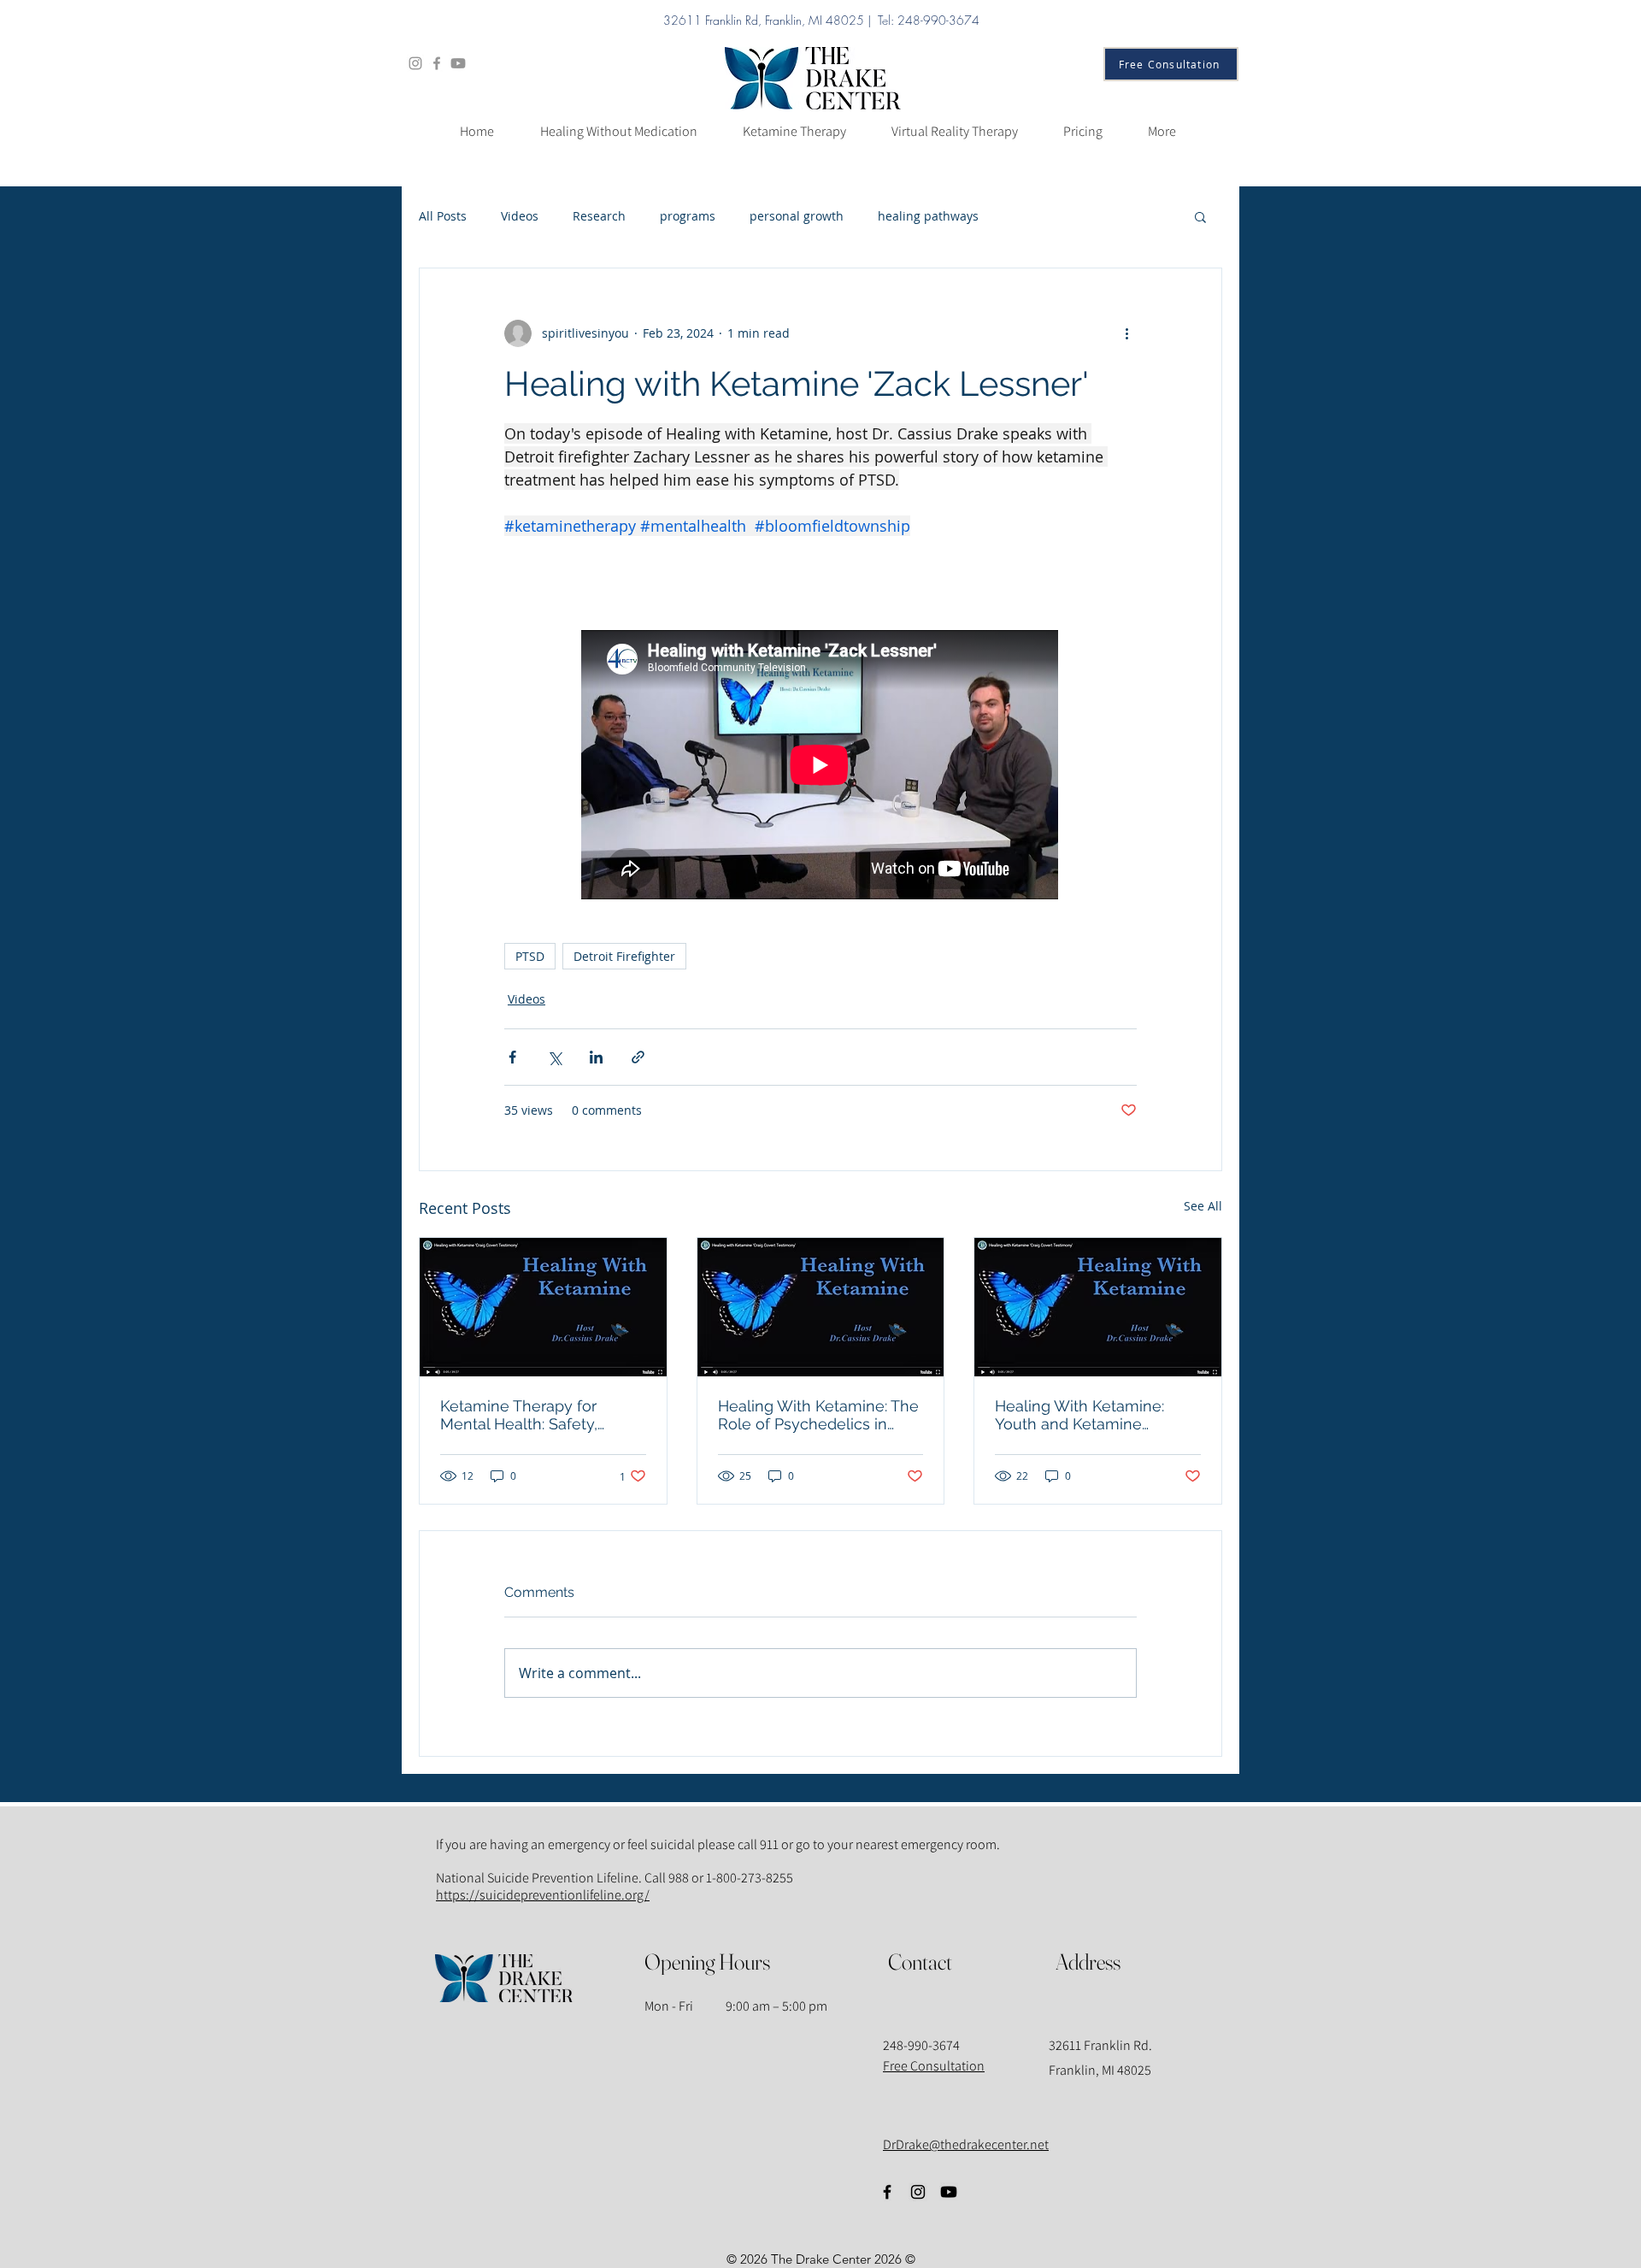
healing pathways (928, 216)
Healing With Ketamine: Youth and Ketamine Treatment (1079, 1415)
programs (688, 216)
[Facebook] (437, 63)
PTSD (530, 956)
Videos (520, 216)
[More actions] (1126, 333)
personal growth (797, 216)
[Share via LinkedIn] (596, 1057)
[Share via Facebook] (512, 1057)
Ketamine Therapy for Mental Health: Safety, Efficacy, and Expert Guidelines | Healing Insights (542, 1415)
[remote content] (820, 766)
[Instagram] (415, 63)
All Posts (443, 216)
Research (599, 216)
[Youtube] (458, 63)
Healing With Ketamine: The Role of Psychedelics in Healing (818, 1415)
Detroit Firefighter (624, 956)
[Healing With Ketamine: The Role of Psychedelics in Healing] (821, 1307)
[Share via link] (638, 1057)
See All (1203, 1206)
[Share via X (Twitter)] (554, 1057)
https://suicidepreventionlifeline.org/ (543, 1895)
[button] (1200, 216)
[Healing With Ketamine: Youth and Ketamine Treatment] (1098, 1307)
